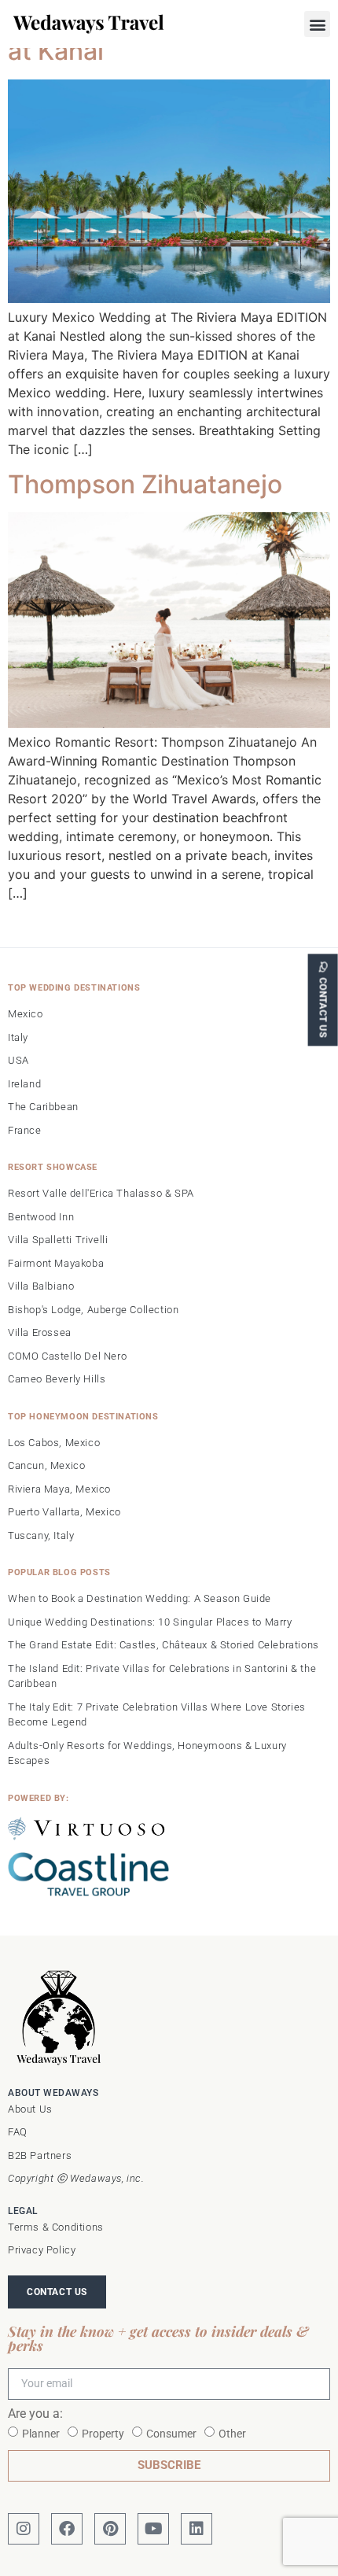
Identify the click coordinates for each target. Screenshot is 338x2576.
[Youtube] (153, 2529)
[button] (317, 24)
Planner (41, 2434)
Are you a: (35, 2414)
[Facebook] (67, 2529)
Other (232, 2434)
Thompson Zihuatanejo (145, 484)
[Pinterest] (110, 2529)
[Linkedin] (197, 2529)
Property (103, 2434)
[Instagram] (24, 2529)
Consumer (171, 2434)
